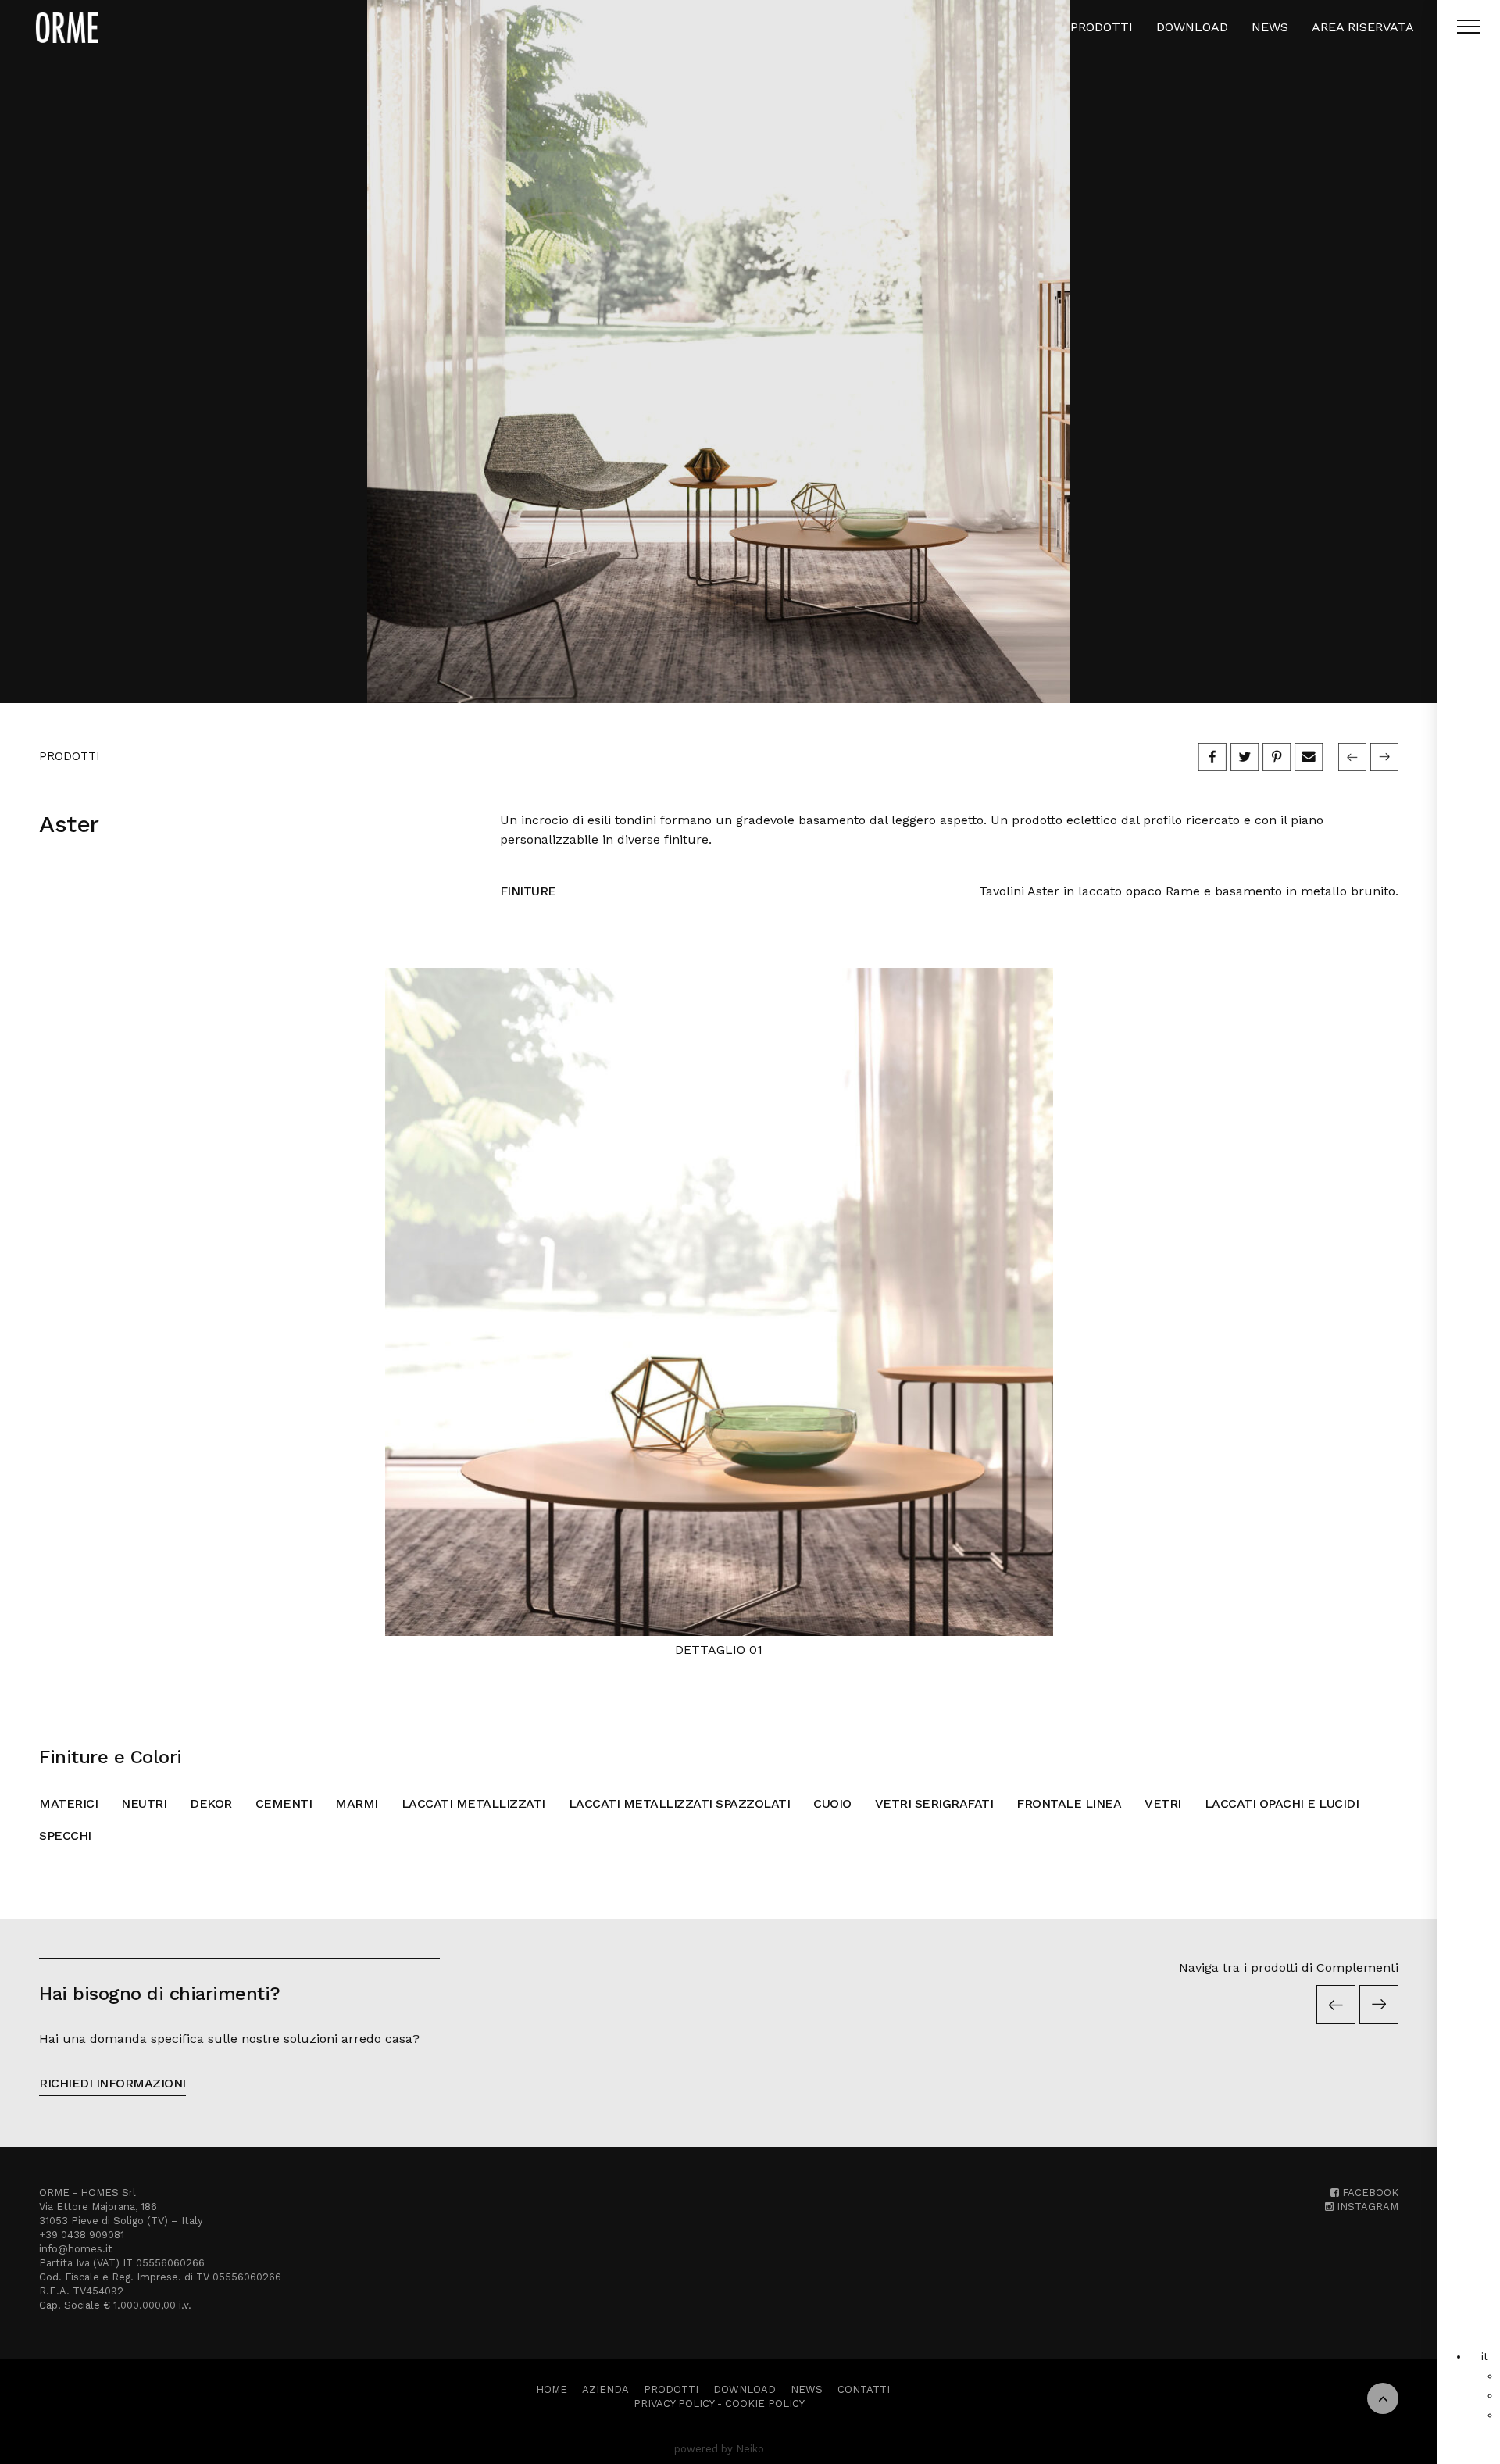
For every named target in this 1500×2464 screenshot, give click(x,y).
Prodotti (1102, 27)
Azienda (605, 2389)
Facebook (1369, 2193)
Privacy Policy (674, 2403)
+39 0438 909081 (82, 2235)
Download (1192, 27)
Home (552, 2389)
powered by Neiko (719, 2449)
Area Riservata (1363, 27)
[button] (1485, 2356)
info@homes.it (76, 2249)
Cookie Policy (765, 2403)
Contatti (864, 2389)
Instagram (1366, 2207)
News (1270, 27)
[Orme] (67, 27)
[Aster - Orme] (719, 352)
